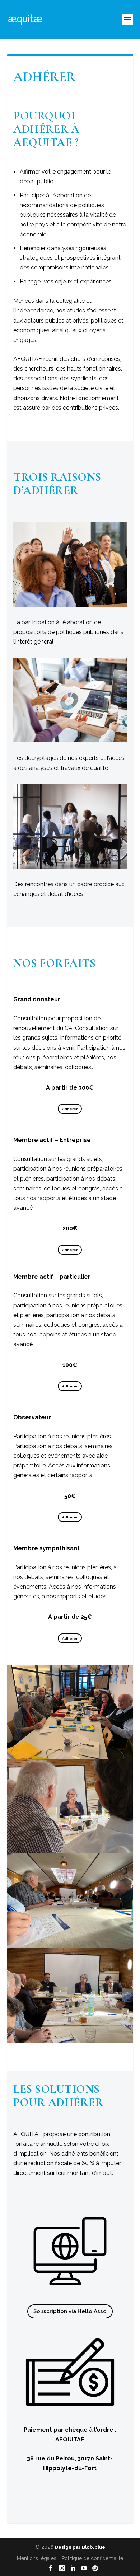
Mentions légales (37, 2558)
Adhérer (70, 1109)
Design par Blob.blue (80, 2547)
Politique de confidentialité (92, 2558)
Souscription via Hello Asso (70, 2311)
